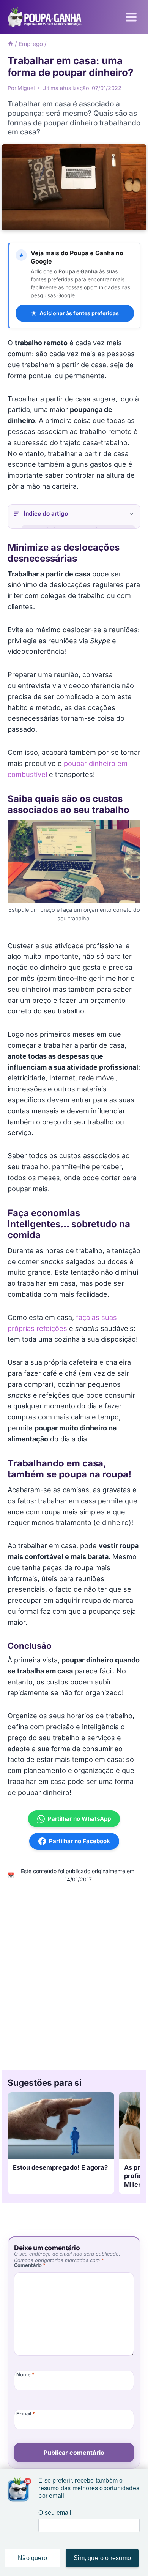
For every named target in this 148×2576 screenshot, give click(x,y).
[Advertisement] (74, 1981)
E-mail (26, 2414)
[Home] (10, 44)
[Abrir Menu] (131, 17)
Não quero (32, 2558)
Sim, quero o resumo (102, 2558)
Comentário (30, 2265)
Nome (25, 2375)
